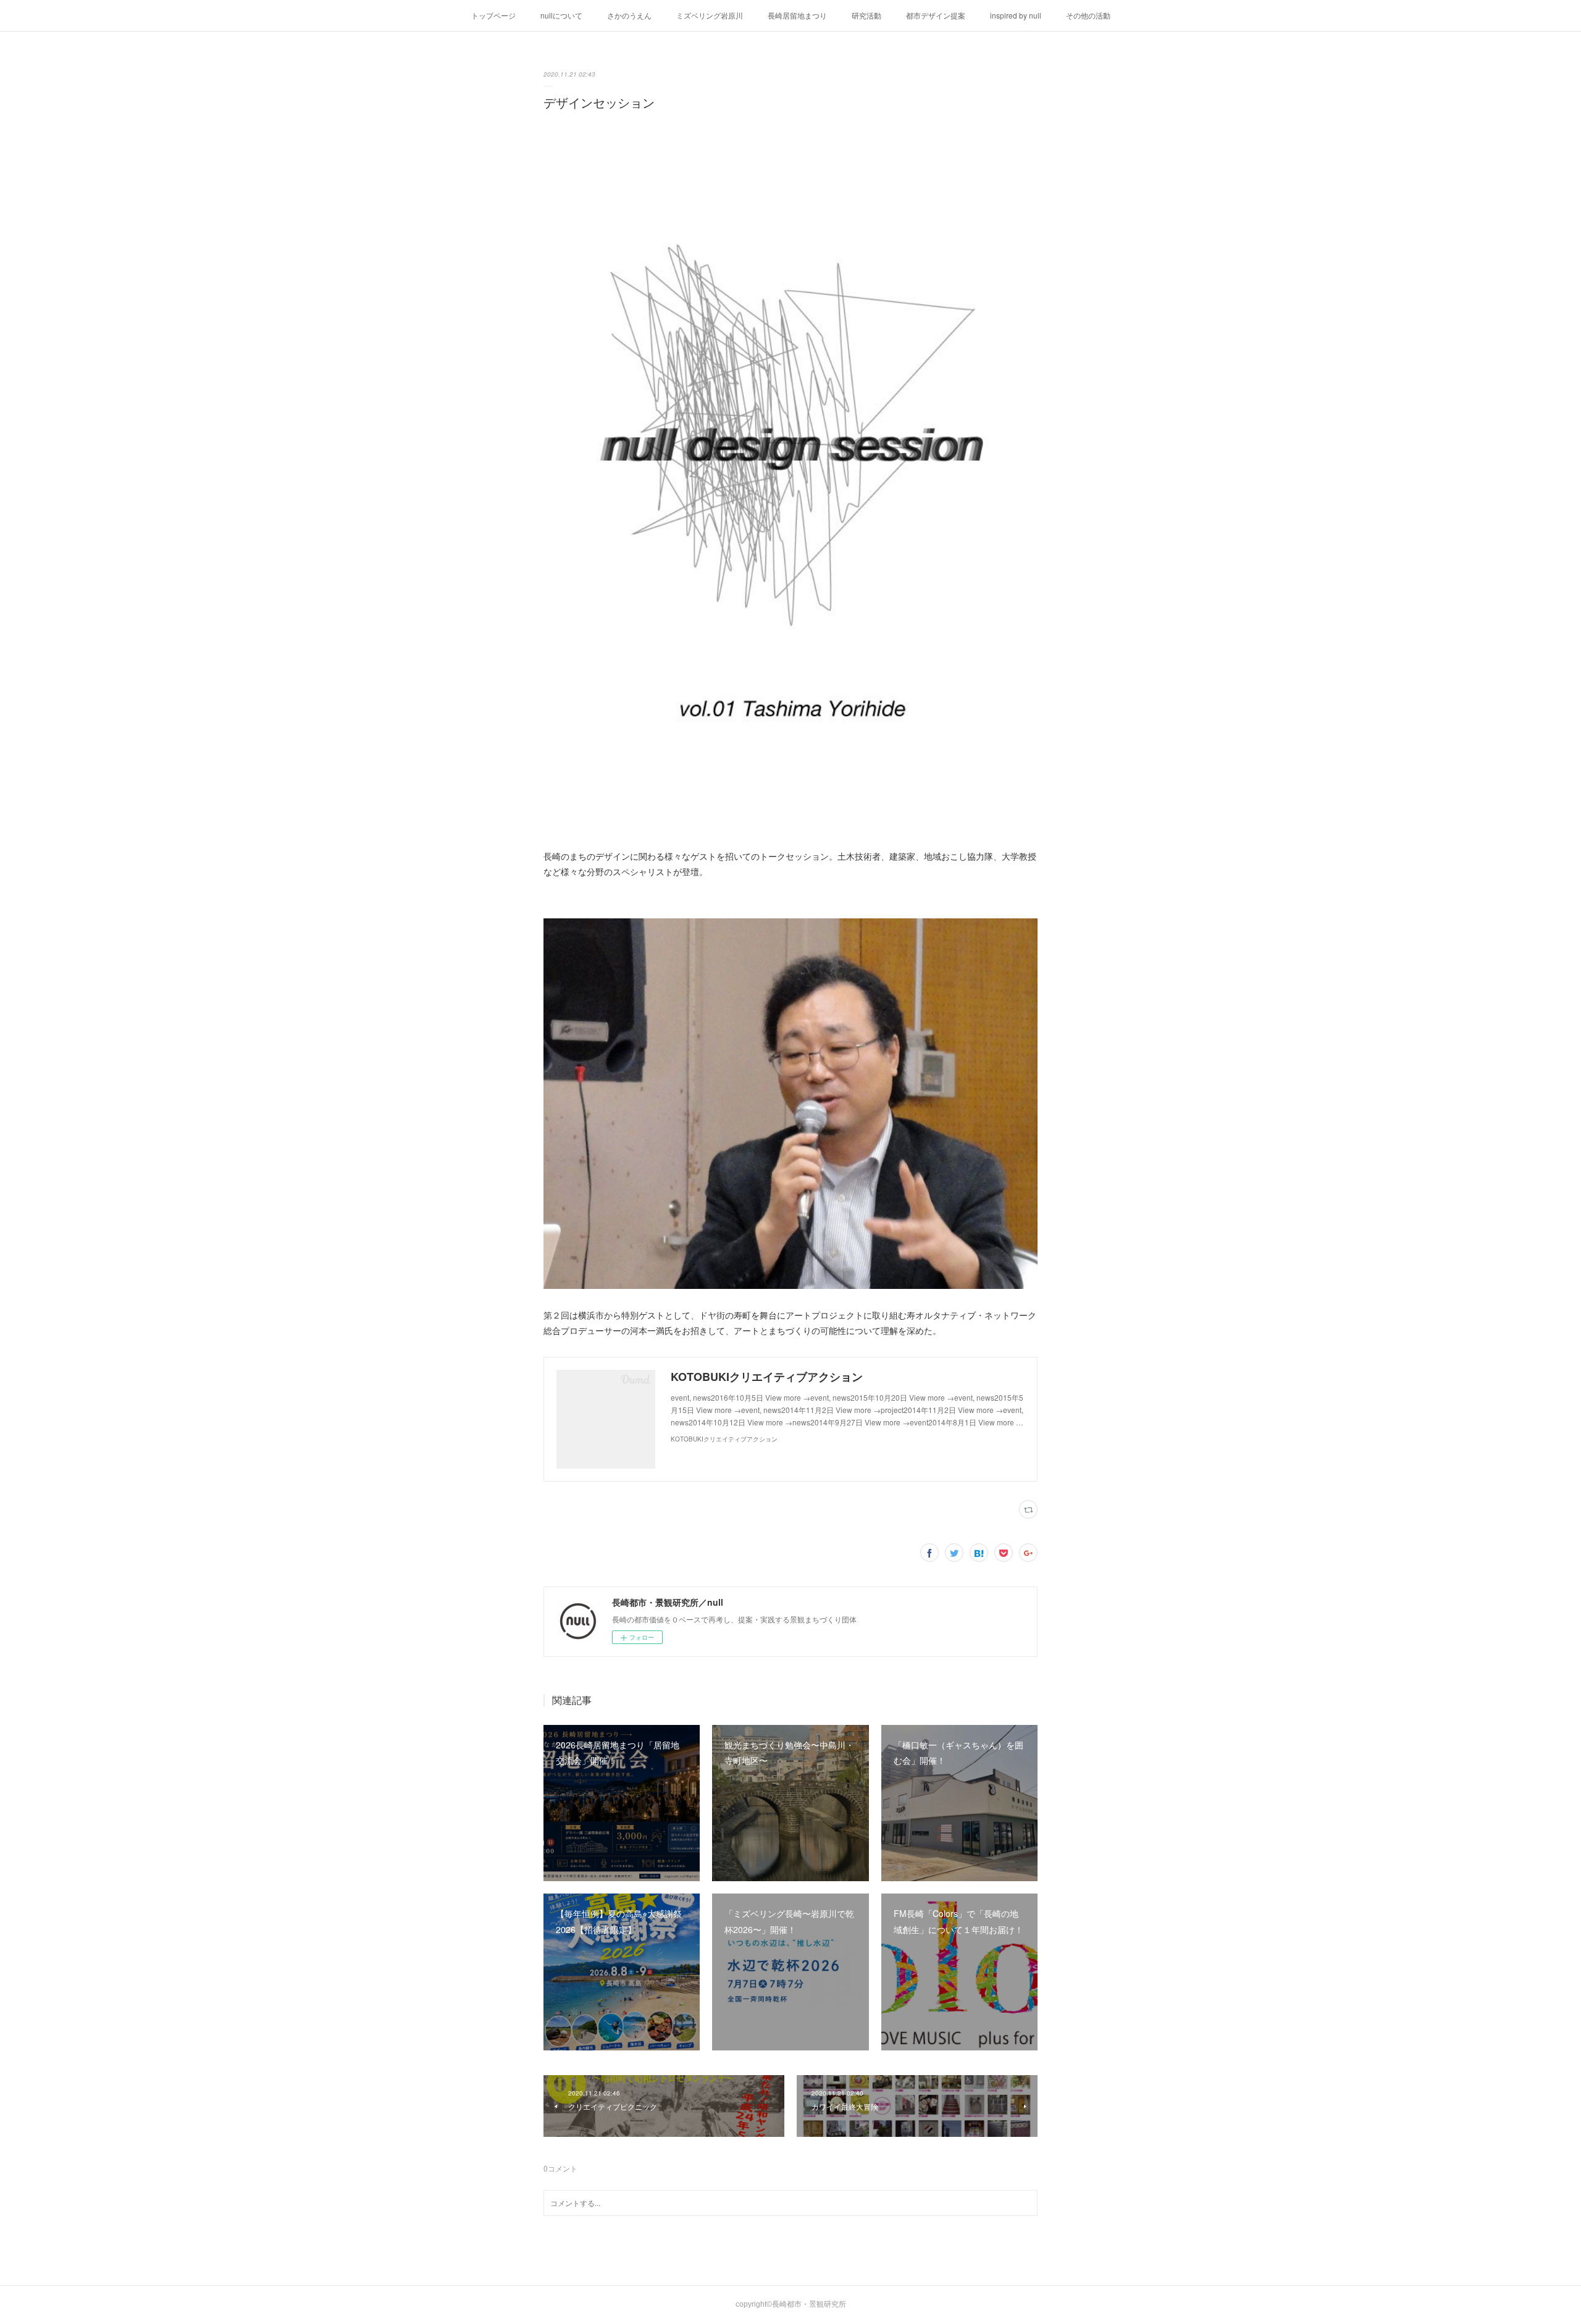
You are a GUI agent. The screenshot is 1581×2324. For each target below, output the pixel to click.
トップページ (493, 15)
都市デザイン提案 (936, 15)
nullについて (561, 15)
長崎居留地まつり (797, 15)
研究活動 (866, 15)
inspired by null (1016, 15)
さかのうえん (629, 15)
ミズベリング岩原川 (710, 15)
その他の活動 (1088, 15)
